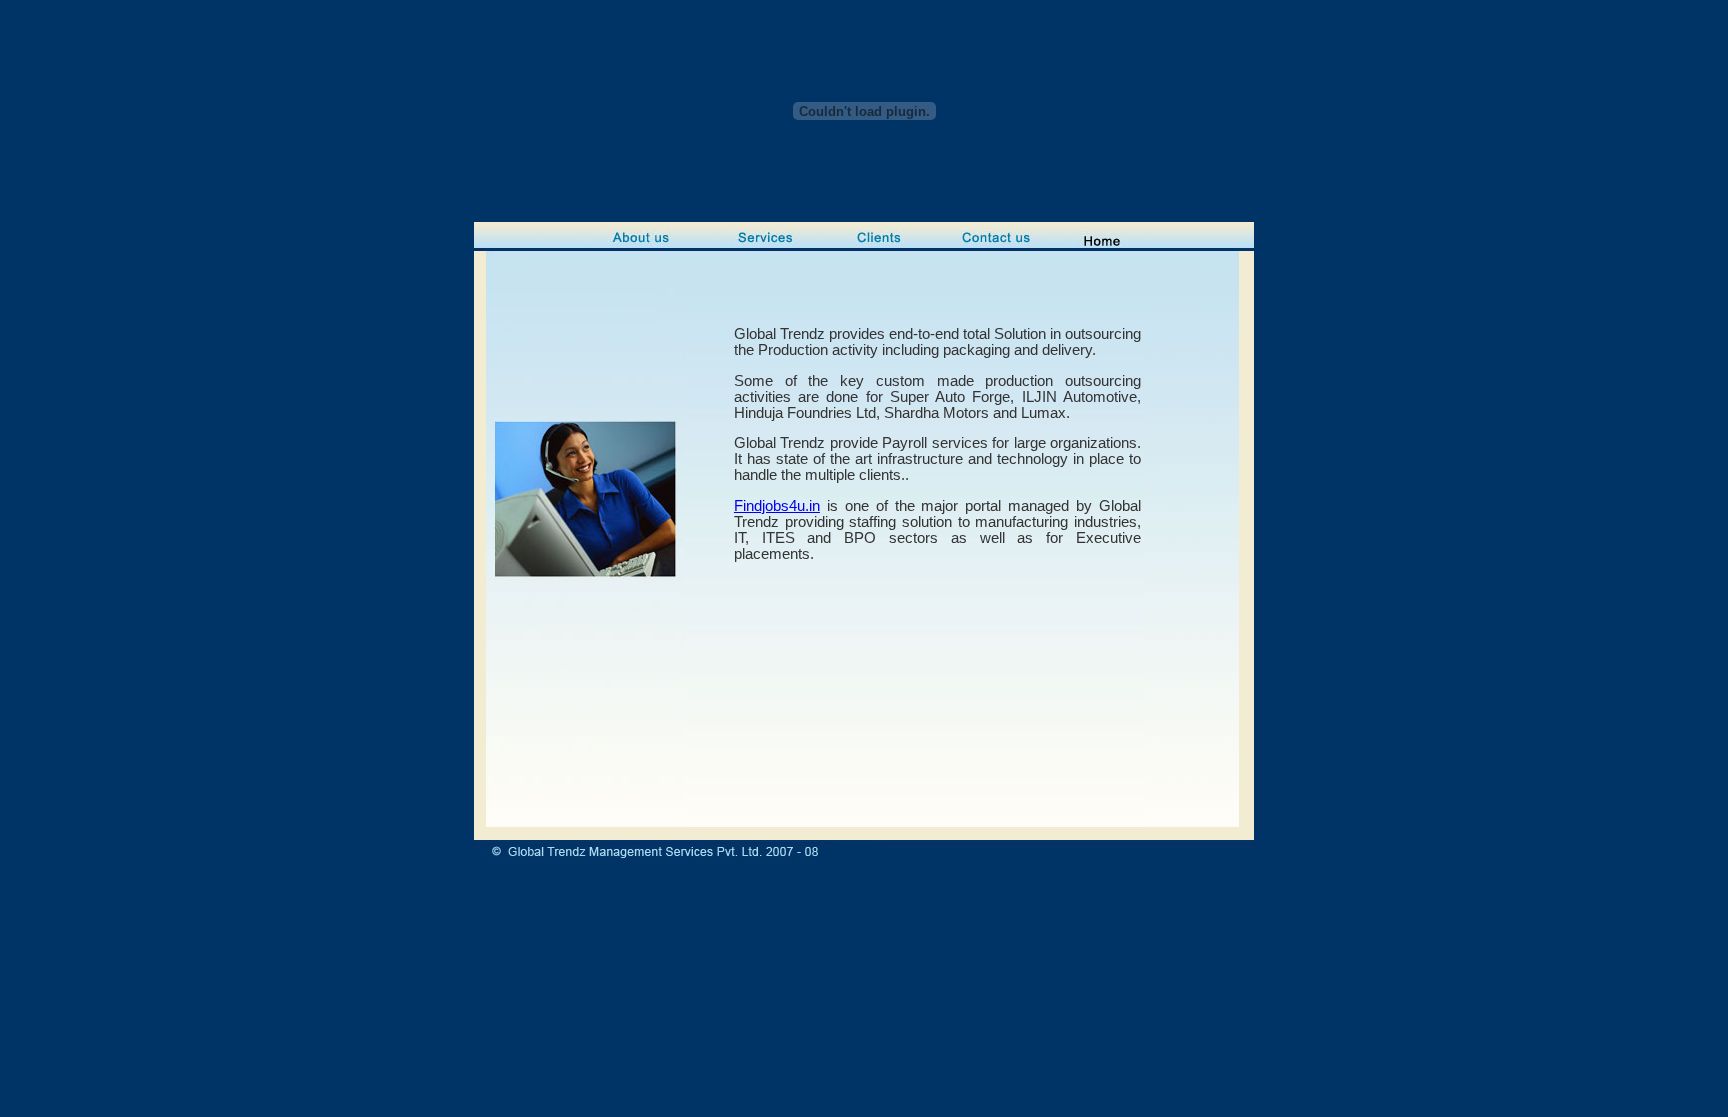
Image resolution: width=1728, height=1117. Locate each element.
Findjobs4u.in (777, 506)
